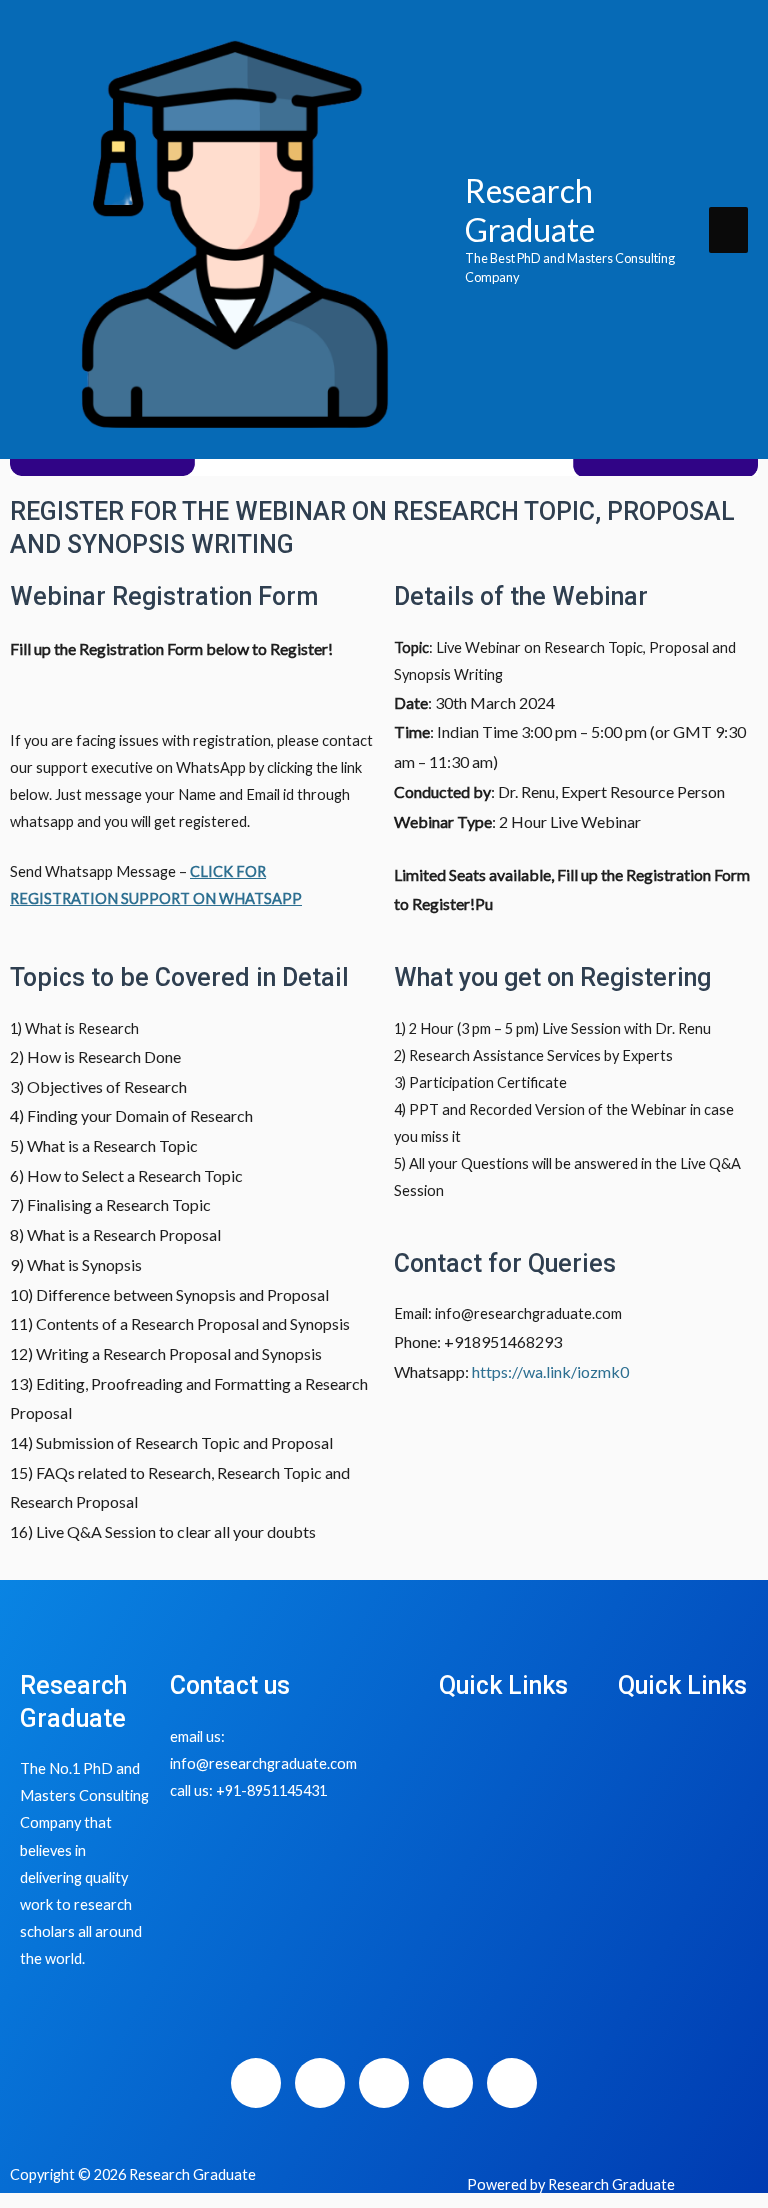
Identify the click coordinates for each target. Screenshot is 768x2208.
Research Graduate (530, 209)
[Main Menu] (728, 230)
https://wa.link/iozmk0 (550, 1371)
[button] (519, 1742)
